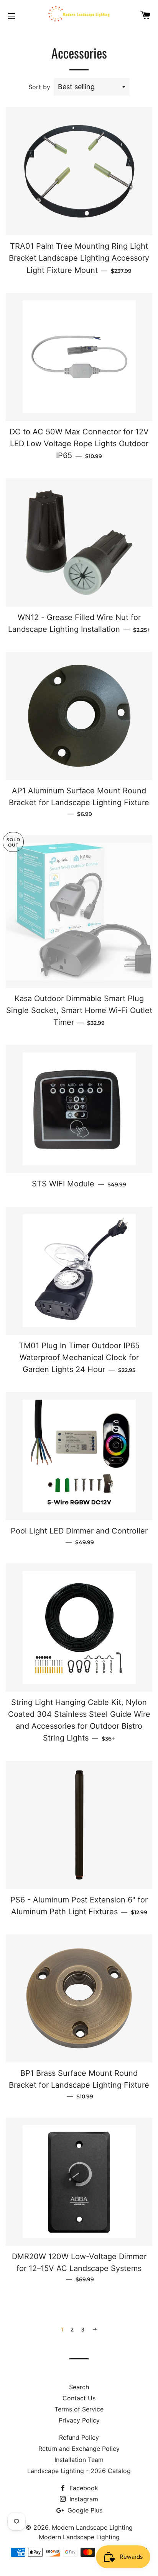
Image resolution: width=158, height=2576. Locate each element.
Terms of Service (79, 2409)
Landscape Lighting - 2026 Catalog (79, 2471)
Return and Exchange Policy (79, 2449)
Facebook (83, 2488)
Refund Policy (79, 2437)
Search (79, 2387)
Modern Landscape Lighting (92, 2527)
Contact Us (79, 2398)
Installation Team (79, 2460)
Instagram (83, 2499)
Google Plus (84, 2510)
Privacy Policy (79, 2420)
